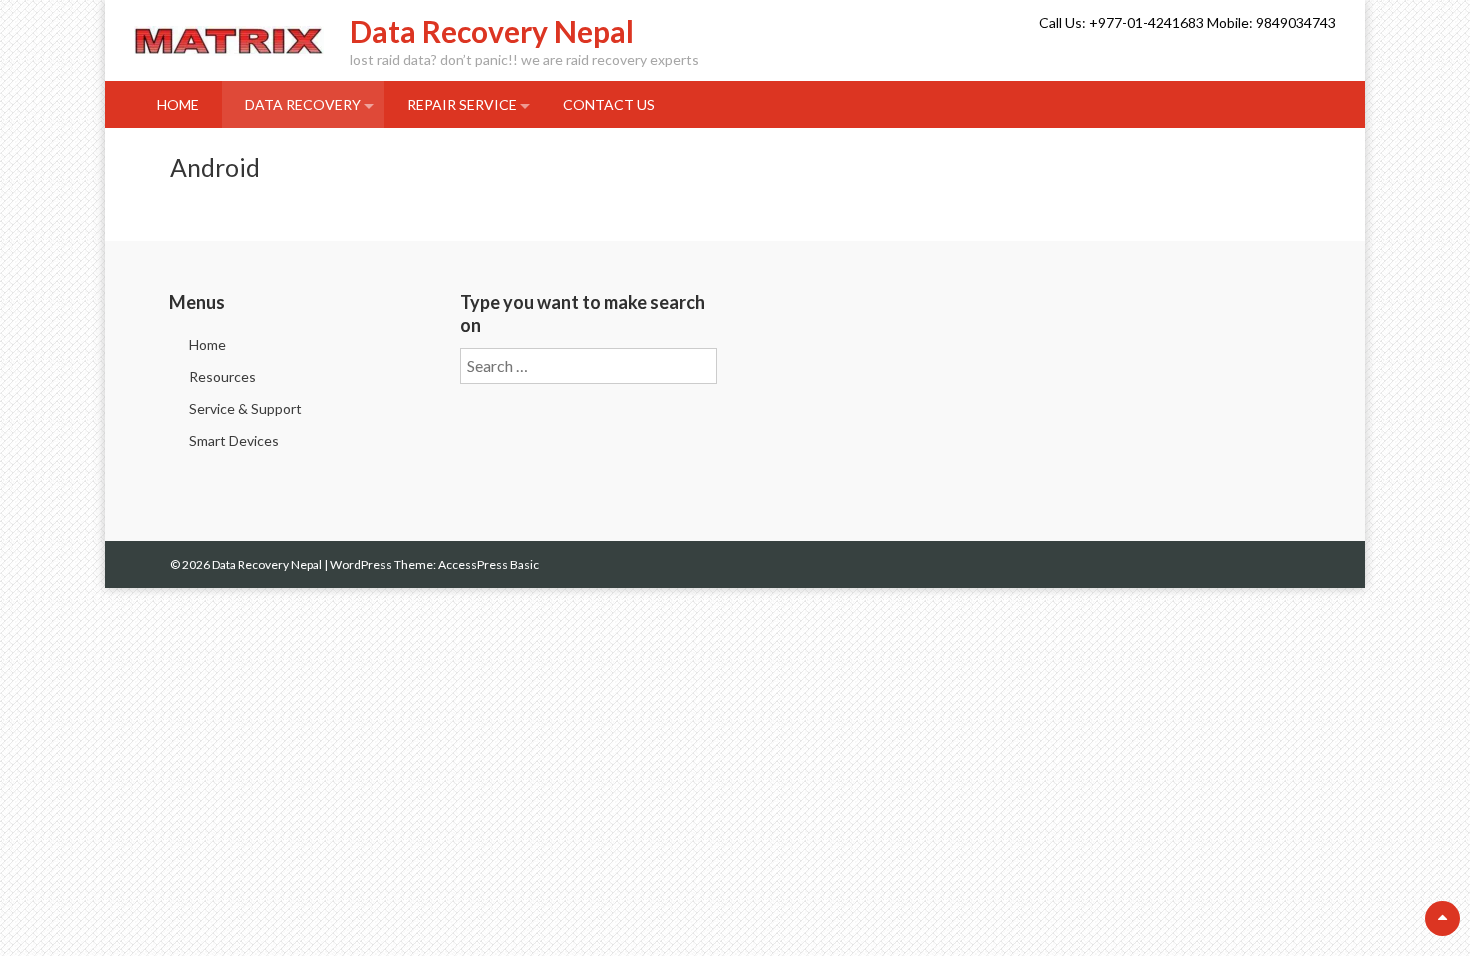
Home (178, 104)
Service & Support (245, 408)
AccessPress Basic (488, 564)
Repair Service (462, 104)
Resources (222, 376)
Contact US (609, 104)
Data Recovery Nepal (492, 31)
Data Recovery (303, 104)
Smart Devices (234, 440)
